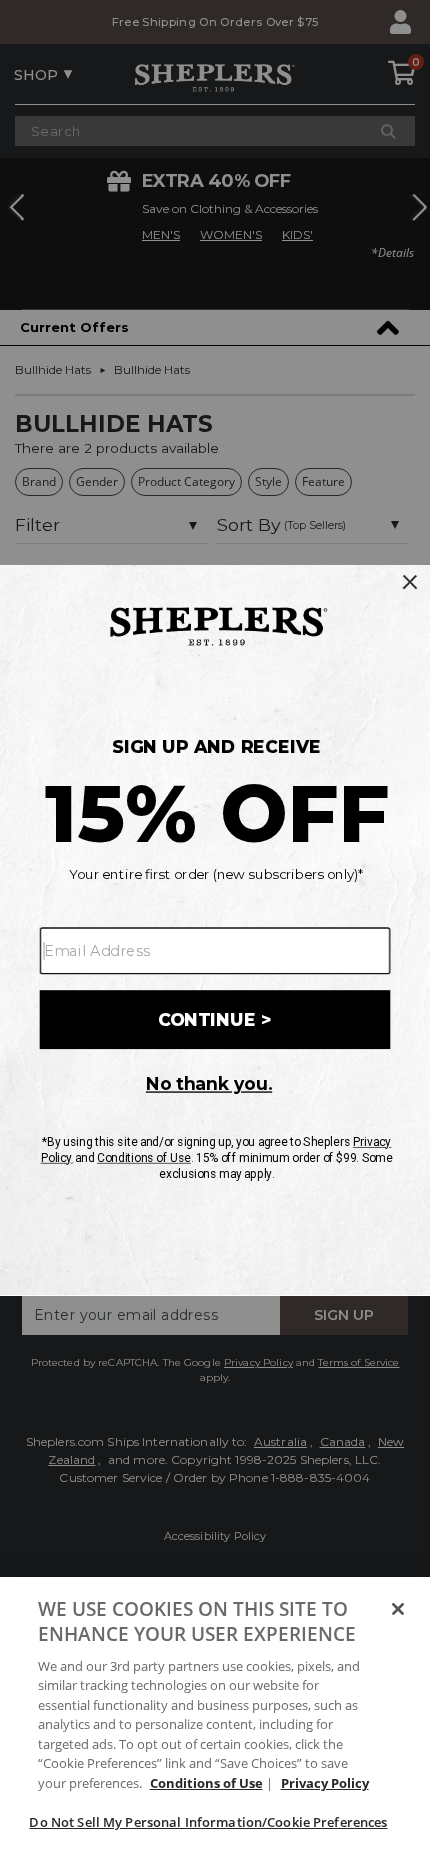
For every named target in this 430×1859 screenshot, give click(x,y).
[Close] (398, 1609)
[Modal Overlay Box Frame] (215, 929)
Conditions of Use (206, 1783)
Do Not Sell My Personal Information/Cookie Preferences (208, 1822)
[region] (215, 1718)
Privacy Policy (325, 1783)
